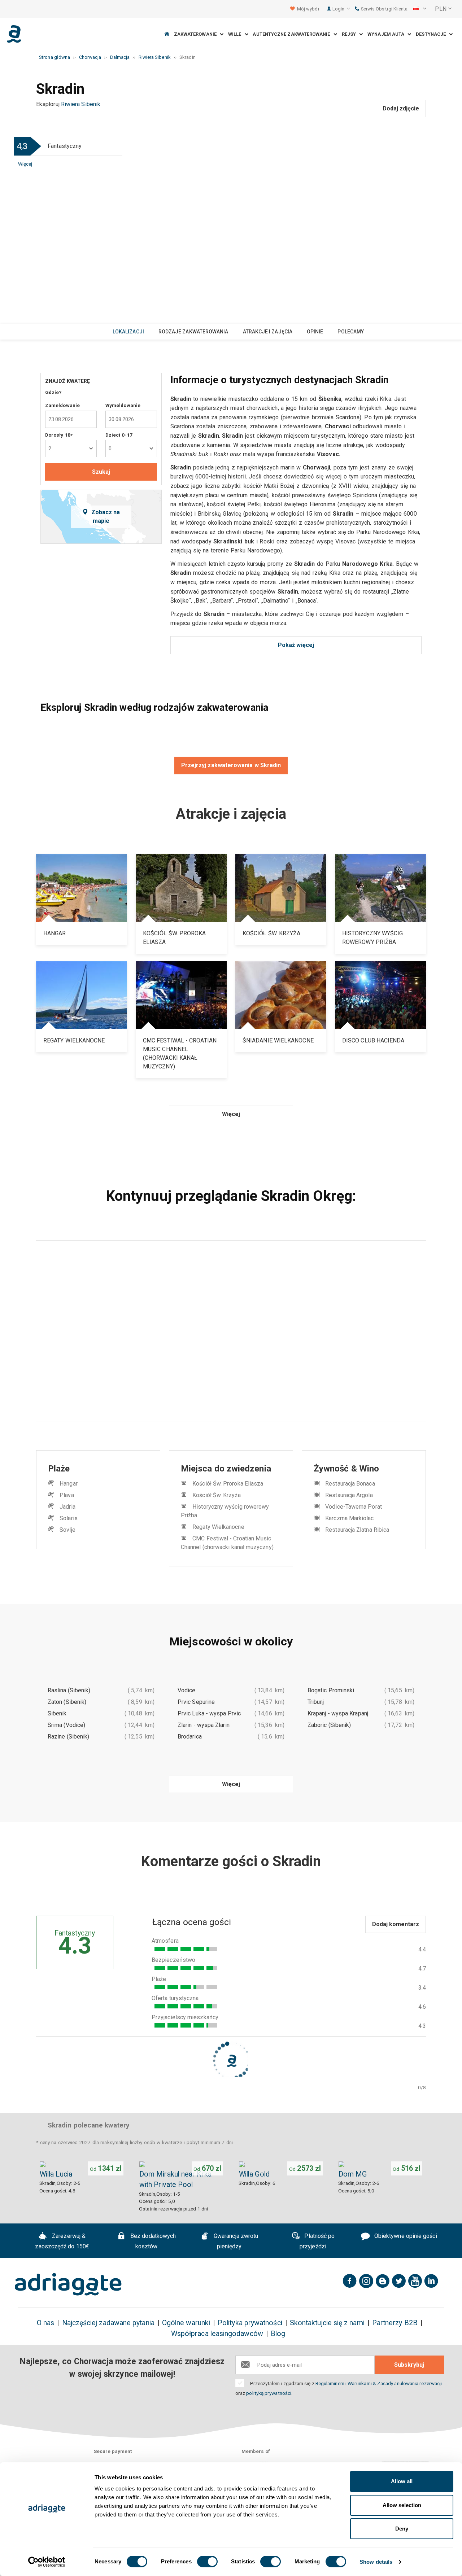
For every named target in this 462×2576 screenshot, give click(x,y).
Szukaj (101, 472)
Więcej (25, 164)
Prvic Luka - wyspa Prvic (209, 1713)
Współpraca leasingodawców (217, 2334)
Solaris (69, 1518)
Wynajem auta (387, 34)
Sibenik (57, 1713)
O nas (45, 2323)
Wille (236, 34)
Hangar (68, 1484)
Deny (402, 2529)
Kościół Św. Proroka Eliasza (228, 1484)
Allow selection (402, 2505)
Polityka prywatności (250, 2323)
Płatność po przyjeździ (317, 2241)
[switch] (207, 2562)
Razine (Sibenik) (68, 1737)
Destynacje (432, 34)
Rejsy (351, 34)
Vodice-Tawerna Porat (354, 1507)
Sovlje (67, 1530)
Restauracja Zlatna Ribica (357, 1530)
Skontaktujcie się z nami (327, 2323)
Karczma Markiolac (349, 1518)
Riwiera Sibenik (81, 104)
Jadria (67, 1507)
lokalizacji (128, 332)
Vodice (186, 1690)
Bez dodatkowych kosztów (152, 2241)
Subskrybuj (409, 2365)
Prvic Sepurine (196, 1702)
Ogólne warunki (186, 2323)
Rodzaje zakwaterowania (193, 332)
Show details (376, 2562)
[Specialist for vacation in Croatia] (68, 2284)
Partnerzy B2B (395, 2323)
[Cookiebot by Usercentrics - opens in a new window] (47, 2562)
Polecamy (351, 332)
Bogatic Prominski (331, 1690)
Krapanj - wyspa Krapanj (338, 1713)
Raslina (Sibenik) (69, 1690)
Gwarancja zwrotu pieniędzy (235, 2241)
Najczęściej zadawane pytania (108, 2323)
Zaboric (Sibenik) (329, 1725)
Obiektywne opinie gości (405, 2236)
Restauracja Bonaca (350, 1484)
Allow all (402, 2481)
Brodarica (190, 1737)
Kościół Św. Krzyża (216, 1495)
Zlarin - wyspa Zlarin (204, 1725)
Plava (67, 1495)
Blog (278, 2334)
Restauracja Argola (349, 1495)
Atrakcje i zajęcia (268, 332)
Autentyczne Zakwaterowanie (293, 34)
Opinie (315, 332)
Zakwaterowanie (197, 34)
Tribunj (316, 1702)
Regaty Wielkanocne (218, 1527)
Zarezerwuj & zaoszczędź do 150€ (62, 2241)
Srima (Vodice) (66, 1725)
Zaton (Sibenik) (67, 1702)
